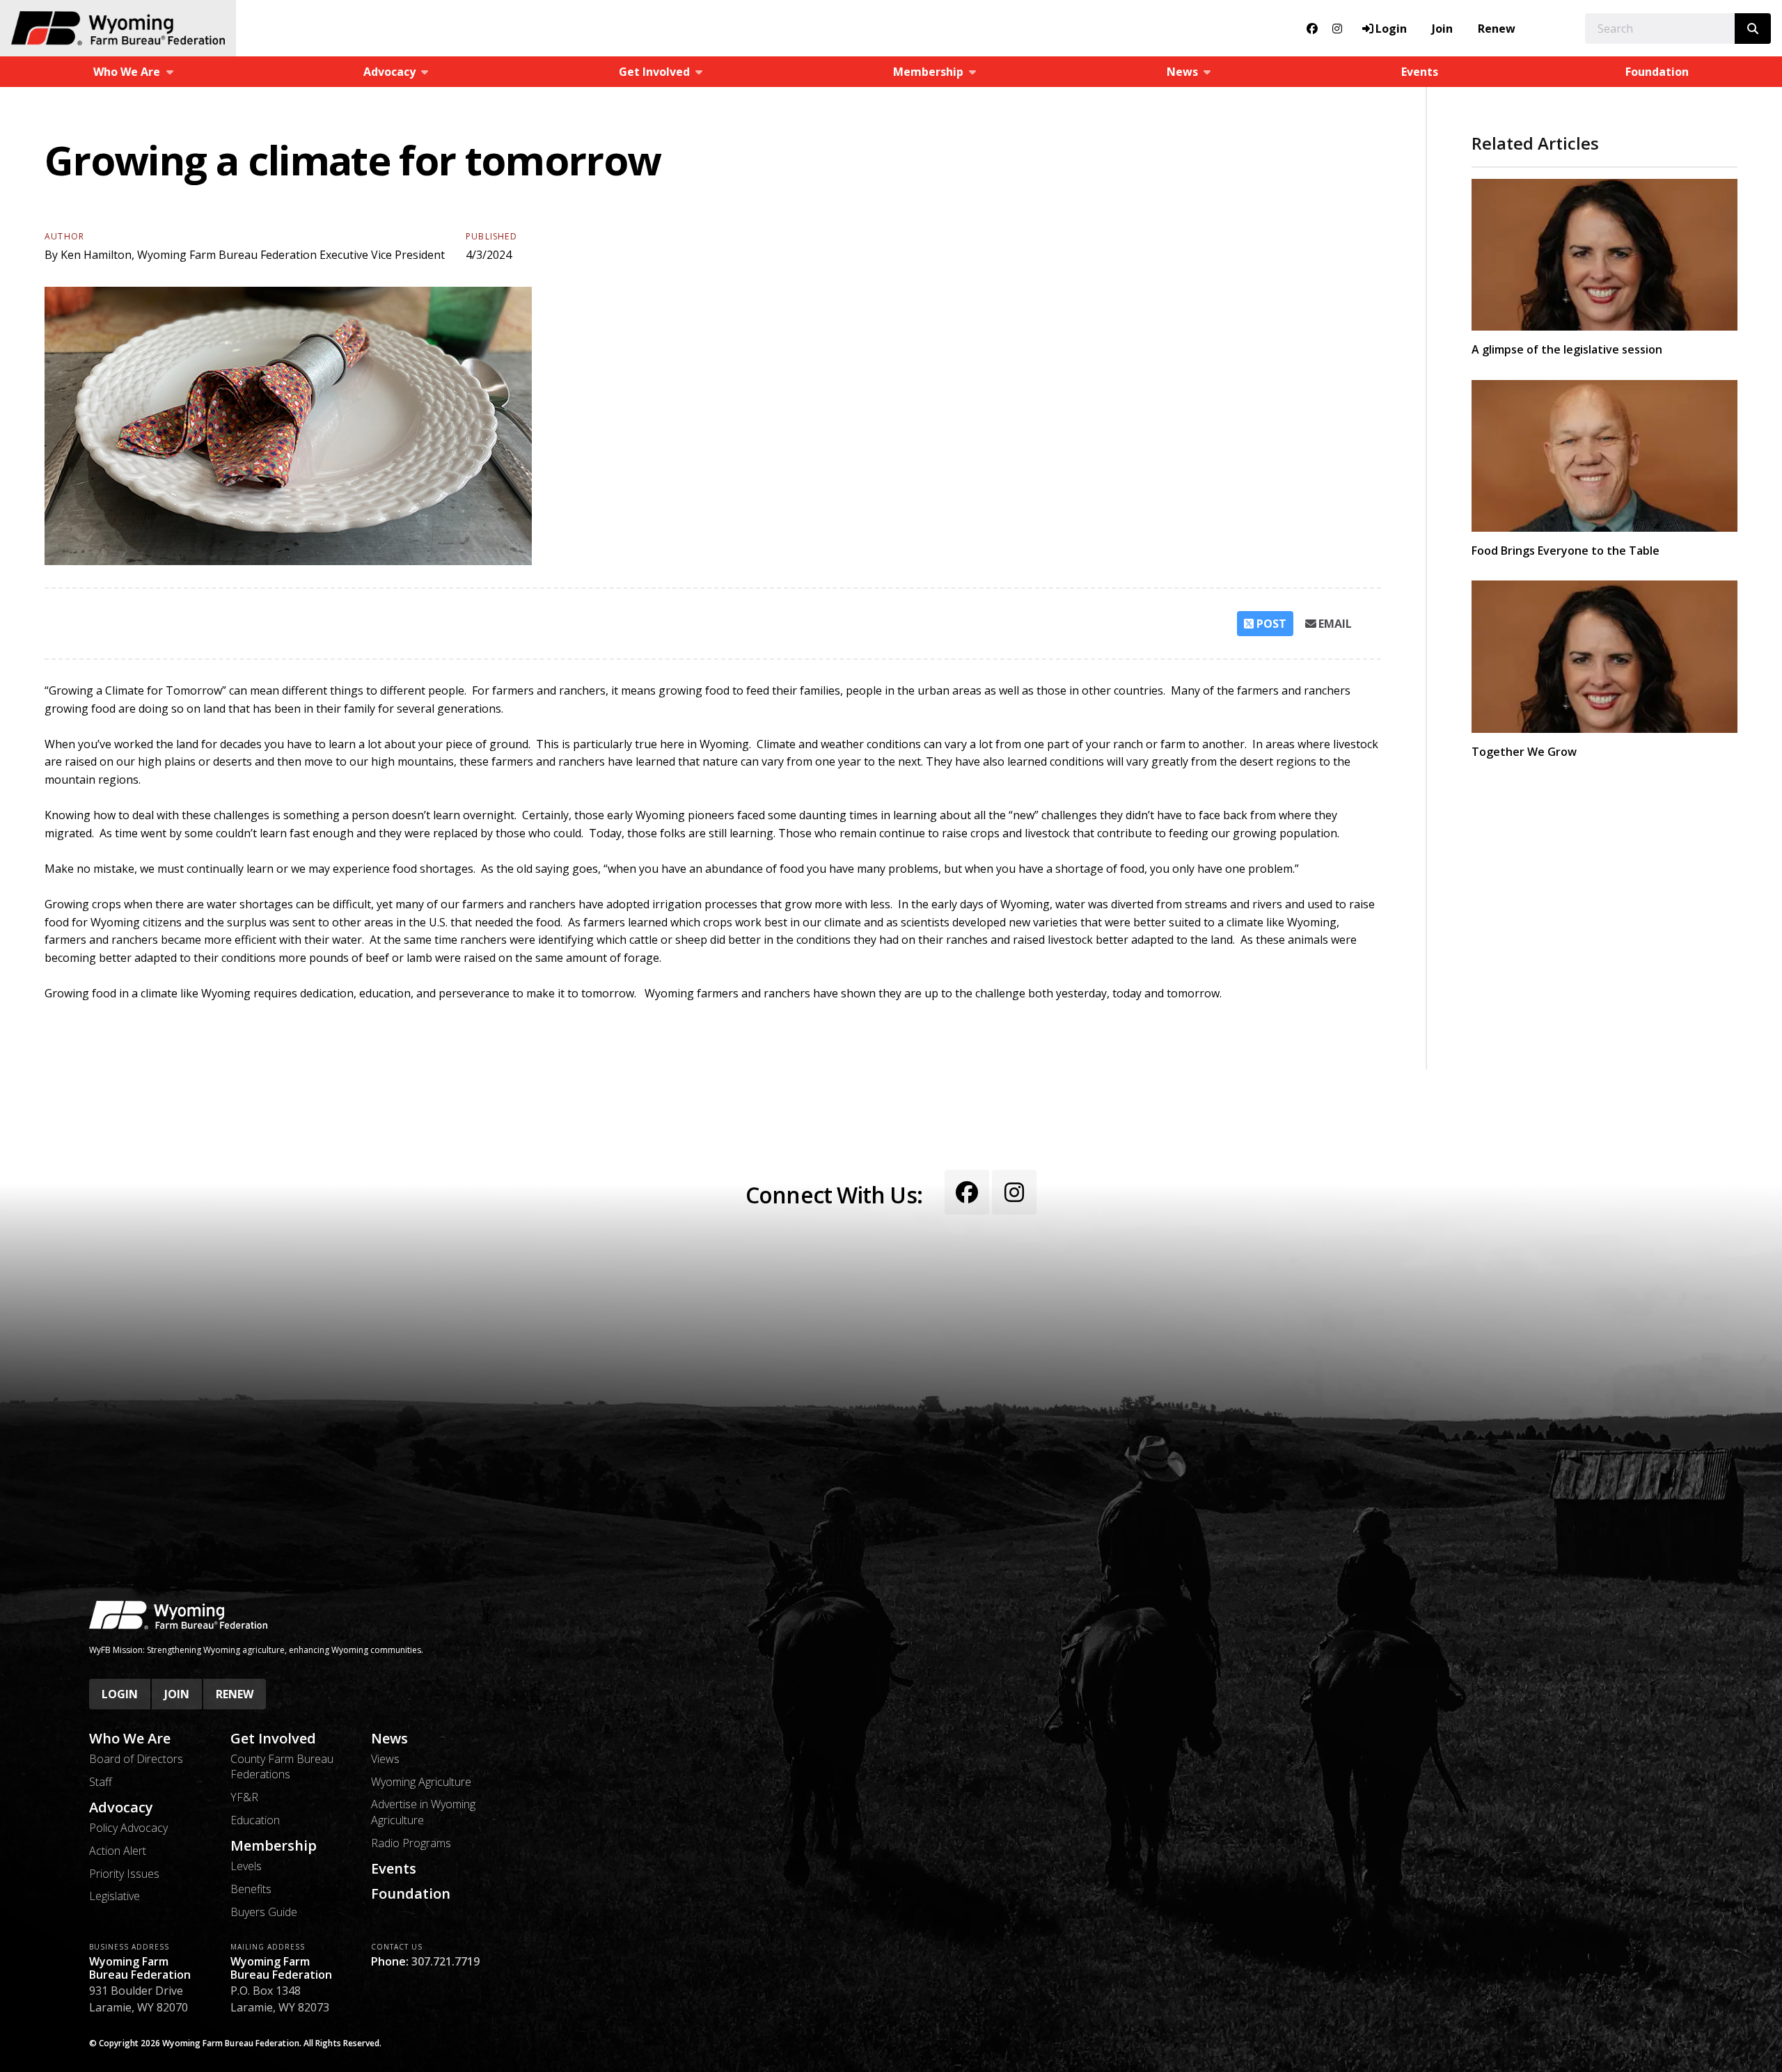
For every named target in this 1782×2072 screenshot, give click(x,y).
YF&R (244, 1797)
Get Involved (273, 1739)
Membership (274, 1846)
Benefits (251, 1889)
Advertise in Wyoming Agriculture (423, 1812)
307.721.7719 (445, 1961)
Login (120, 1694)
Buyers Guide (264, 1912)
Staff (101, 1782)
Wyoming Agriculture (421, 1782)
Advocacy (121, 1808)
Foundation (1657, 72)
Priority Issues (124, 1874)
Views (385, 1759)
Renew (1497, 29)
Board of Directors (136, 1759)
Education (255, 1820)
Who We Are (130, 1739)
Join (1442, 29)
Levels (246, 1866)
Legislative (115, 1896)
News (389, 1739)
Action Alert (118, 1851)
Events (1420, 72)
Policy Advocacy (128, 1828)
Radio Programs (411, 1843)
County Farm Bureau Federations (282, 1766)
